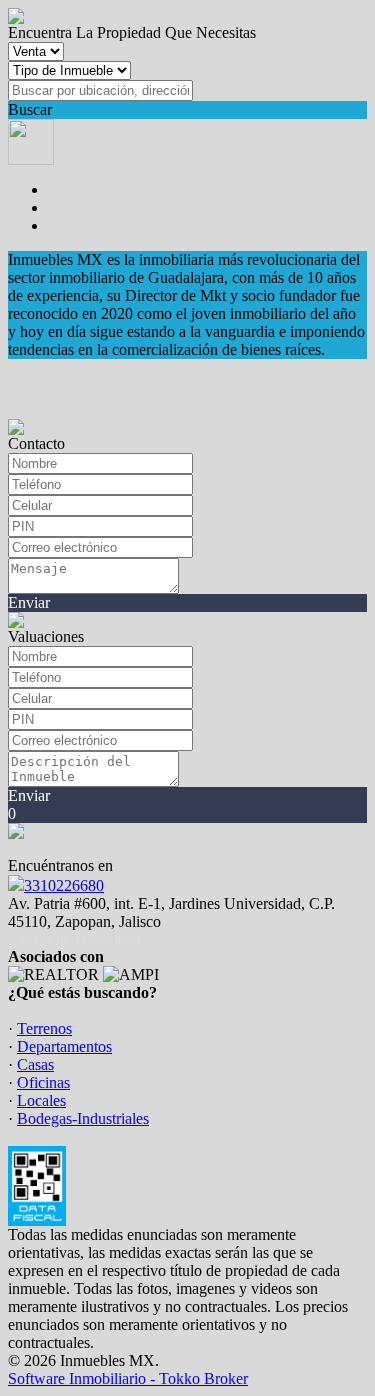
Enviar (29, 602)
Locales (41, 1100)
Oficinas (43, 1082)
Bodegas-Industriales (83, 1118)
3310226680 (64, 885)
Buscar (30, 109)
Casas (35, 1064)
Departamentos (64, 1046)
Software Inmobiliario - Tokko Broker (128, 1378)
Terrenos (44, 1028)
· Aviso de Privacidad (74, 939)
